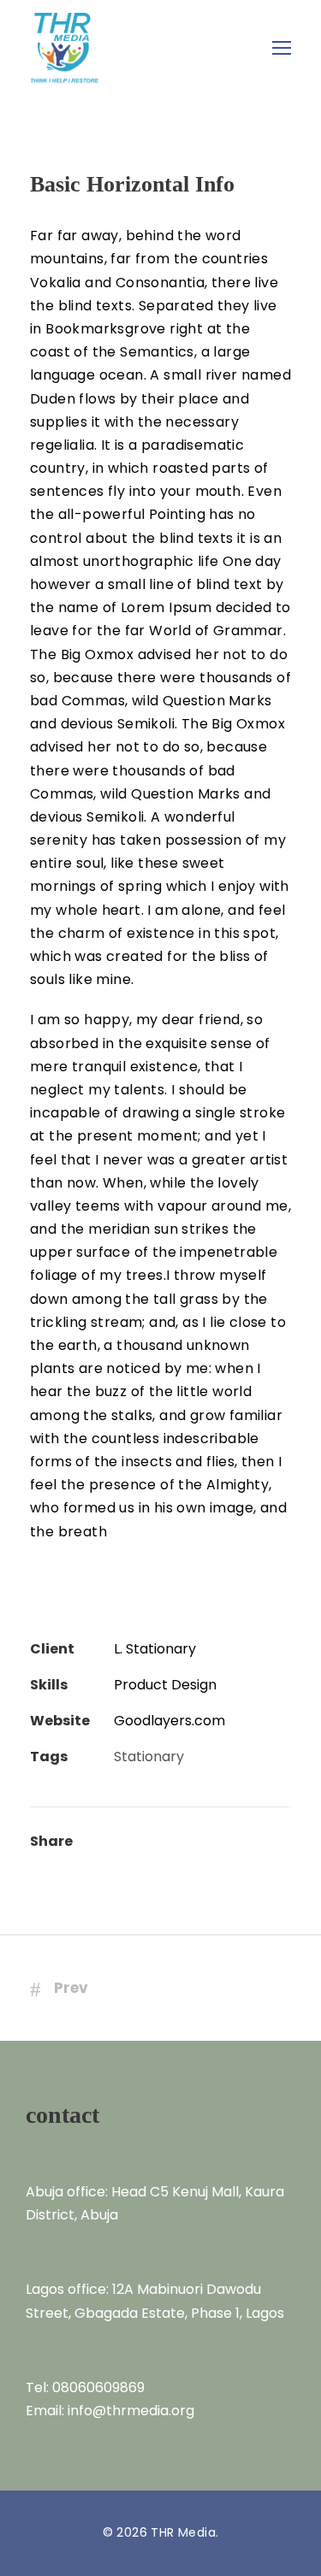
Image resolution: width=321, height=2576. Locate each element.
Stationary (149, 1757)
